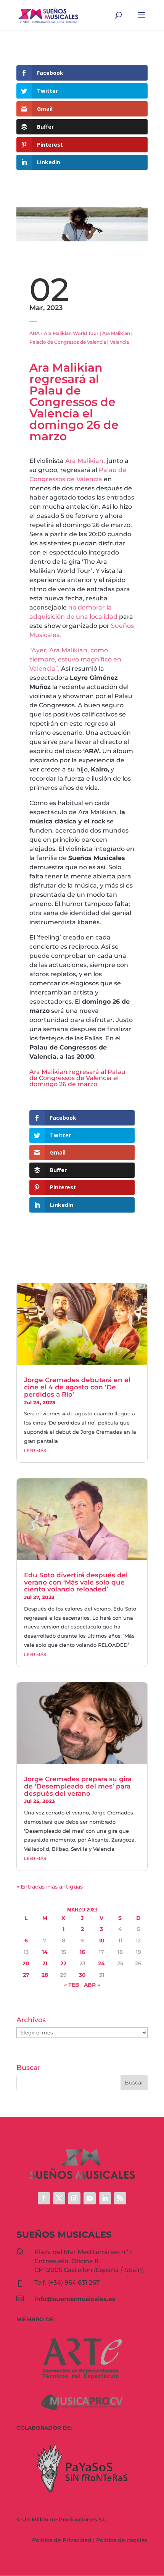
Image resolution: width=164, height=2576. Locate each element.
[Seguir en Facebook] (44, 2198)
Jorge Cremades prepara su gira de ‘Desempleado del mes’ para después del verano (78, 1786)
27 (26, 1975)
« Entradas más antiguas (50, 1887)
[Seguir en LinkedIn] (105, 2198)
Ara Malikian (116, 333)
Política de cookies (122, 2540)
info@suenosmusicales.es (75, 2299)
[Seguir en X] (59, 2198)
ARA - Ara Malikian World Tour (64, 333)
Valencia (119, 342)
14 (45, 1952)
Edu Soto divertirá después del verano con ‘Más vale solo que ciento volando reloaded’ (76, 1582)
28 (45, 1975)
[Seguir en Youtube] (90, 2198)
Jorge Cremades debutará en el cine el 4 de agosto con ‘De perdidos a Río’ (77, 1387)
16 (82, 1952)
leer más (35, 1451)
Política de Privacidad (62, 2540)
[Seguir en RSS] (120, 2198)
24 (101, 1963)
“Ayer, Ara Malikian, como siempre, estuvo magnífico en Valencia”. (75, 659)
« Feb (72, 1985)
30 (82, 1975)
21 (45, 1963)
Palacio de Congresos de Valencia (68, 342)
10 (102, 1940)
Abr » (92, 1985)
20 (26, 1963)
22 (63, 1963)
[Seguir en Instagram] (74, 2198)
